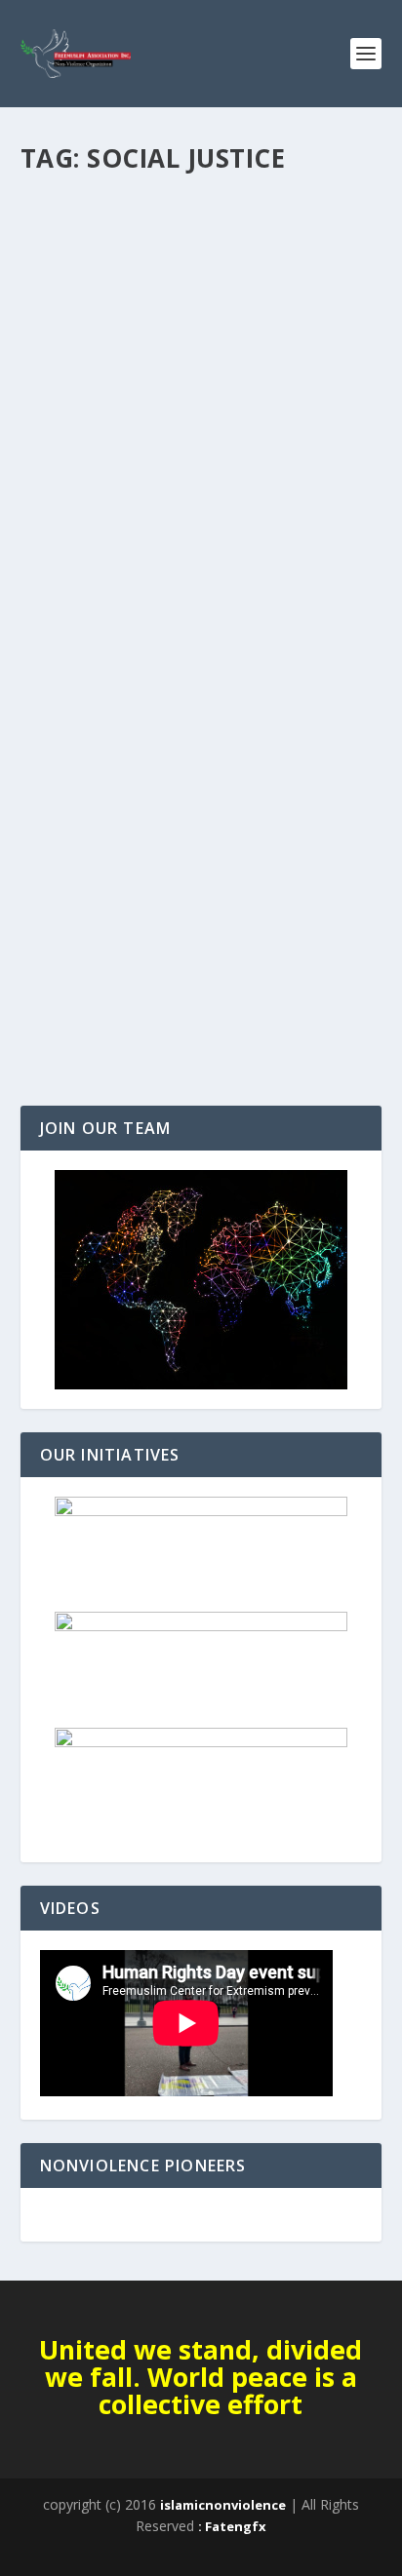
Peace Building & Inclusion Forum (132, 920)
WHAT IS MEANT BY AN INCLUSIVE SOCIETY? (178, 881)
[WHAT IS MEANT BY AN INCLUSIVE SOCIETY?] (201, 732)
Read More (91, 562)
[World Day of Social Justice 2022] (201, 294)
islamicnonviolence (223, 2505)
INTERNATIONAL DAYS (101, 462)
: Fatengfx (232, 2526)
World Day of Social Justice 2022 (187, 432)
